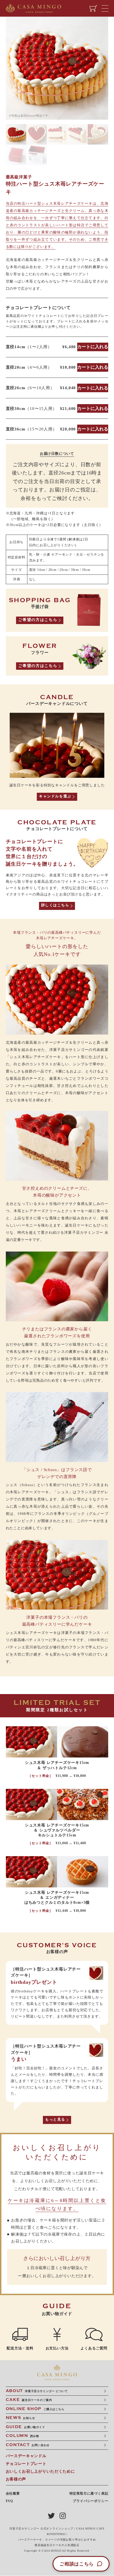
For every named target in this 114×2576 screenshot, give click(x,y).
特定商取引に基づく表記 (89, 2493)
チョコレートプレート (26, 2464)
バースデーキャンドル (26, 2456)
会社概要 (13, 2493)
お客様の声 (16, 2479)
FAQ (9, 2501)
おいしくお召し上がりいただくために (40, 2471)
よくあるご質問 (94, 2348)
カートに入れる (93, 347)
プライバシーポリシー (90, 2501)
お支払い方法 (57, 2348)
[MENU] (106, 8)
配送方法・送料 (20, 2348)
